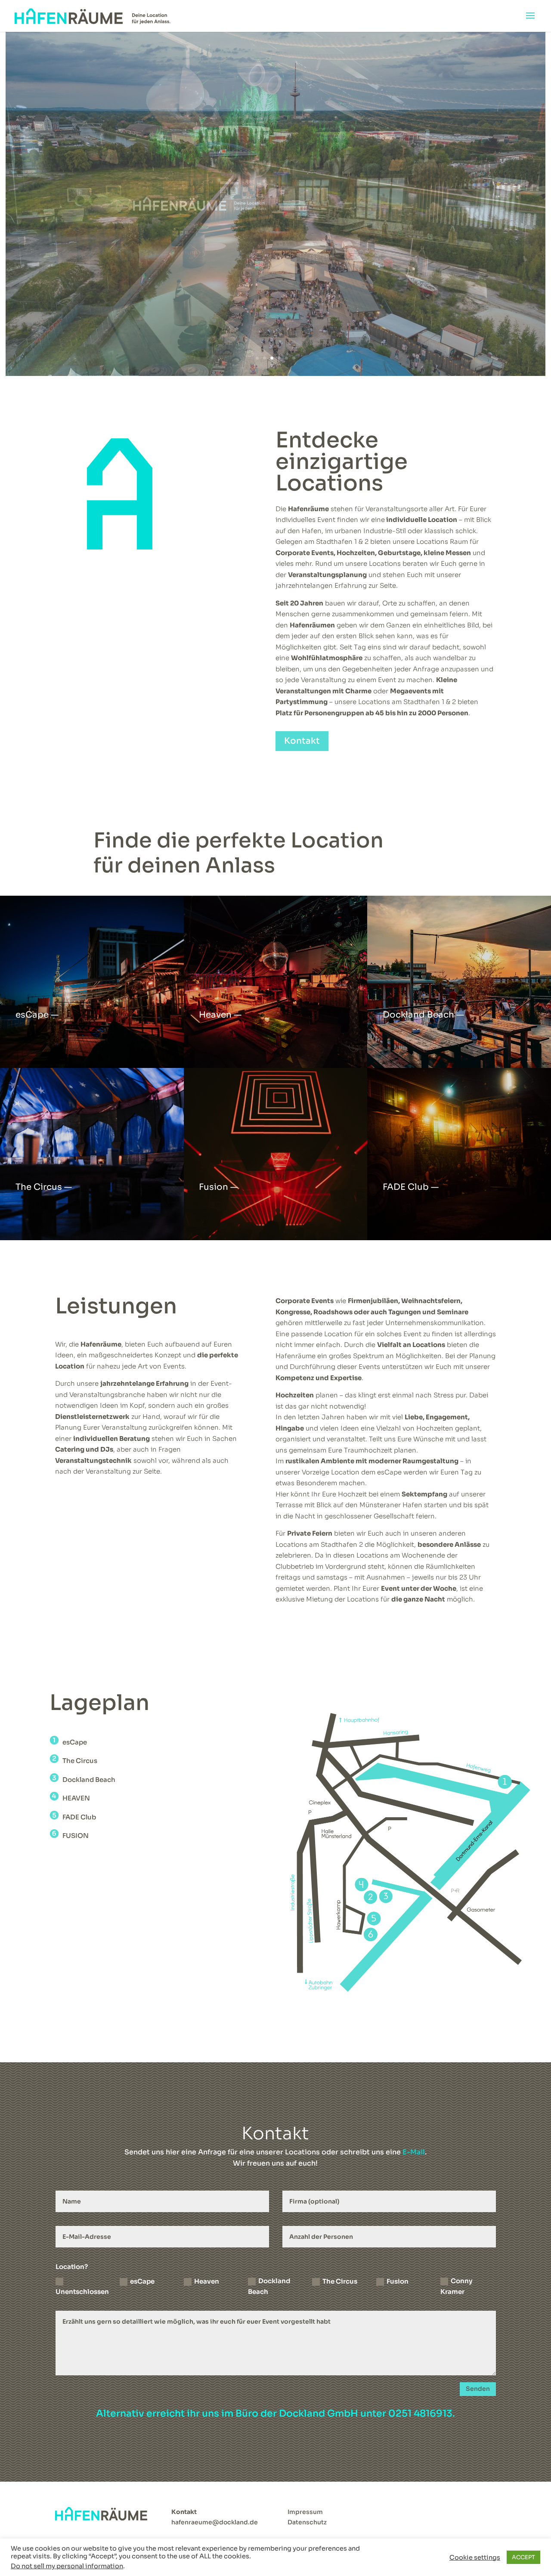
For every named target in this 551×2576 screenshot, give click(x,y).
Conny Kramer (456, 2286)
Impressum (305, 2512)
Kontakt (302, 741)
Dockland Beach (269, 2286)
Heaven (207, 2281)
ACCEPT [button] (523, 2557)
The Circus (340, 2281)
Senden (478, 2389)
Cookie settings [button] (475, 2557)
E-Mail (414, 2152)
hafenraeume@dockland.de (215, 2522)
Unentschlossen (82, 2292)
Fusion (398, 2281)
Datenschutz (307, 2522)
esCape (142, 2281)
